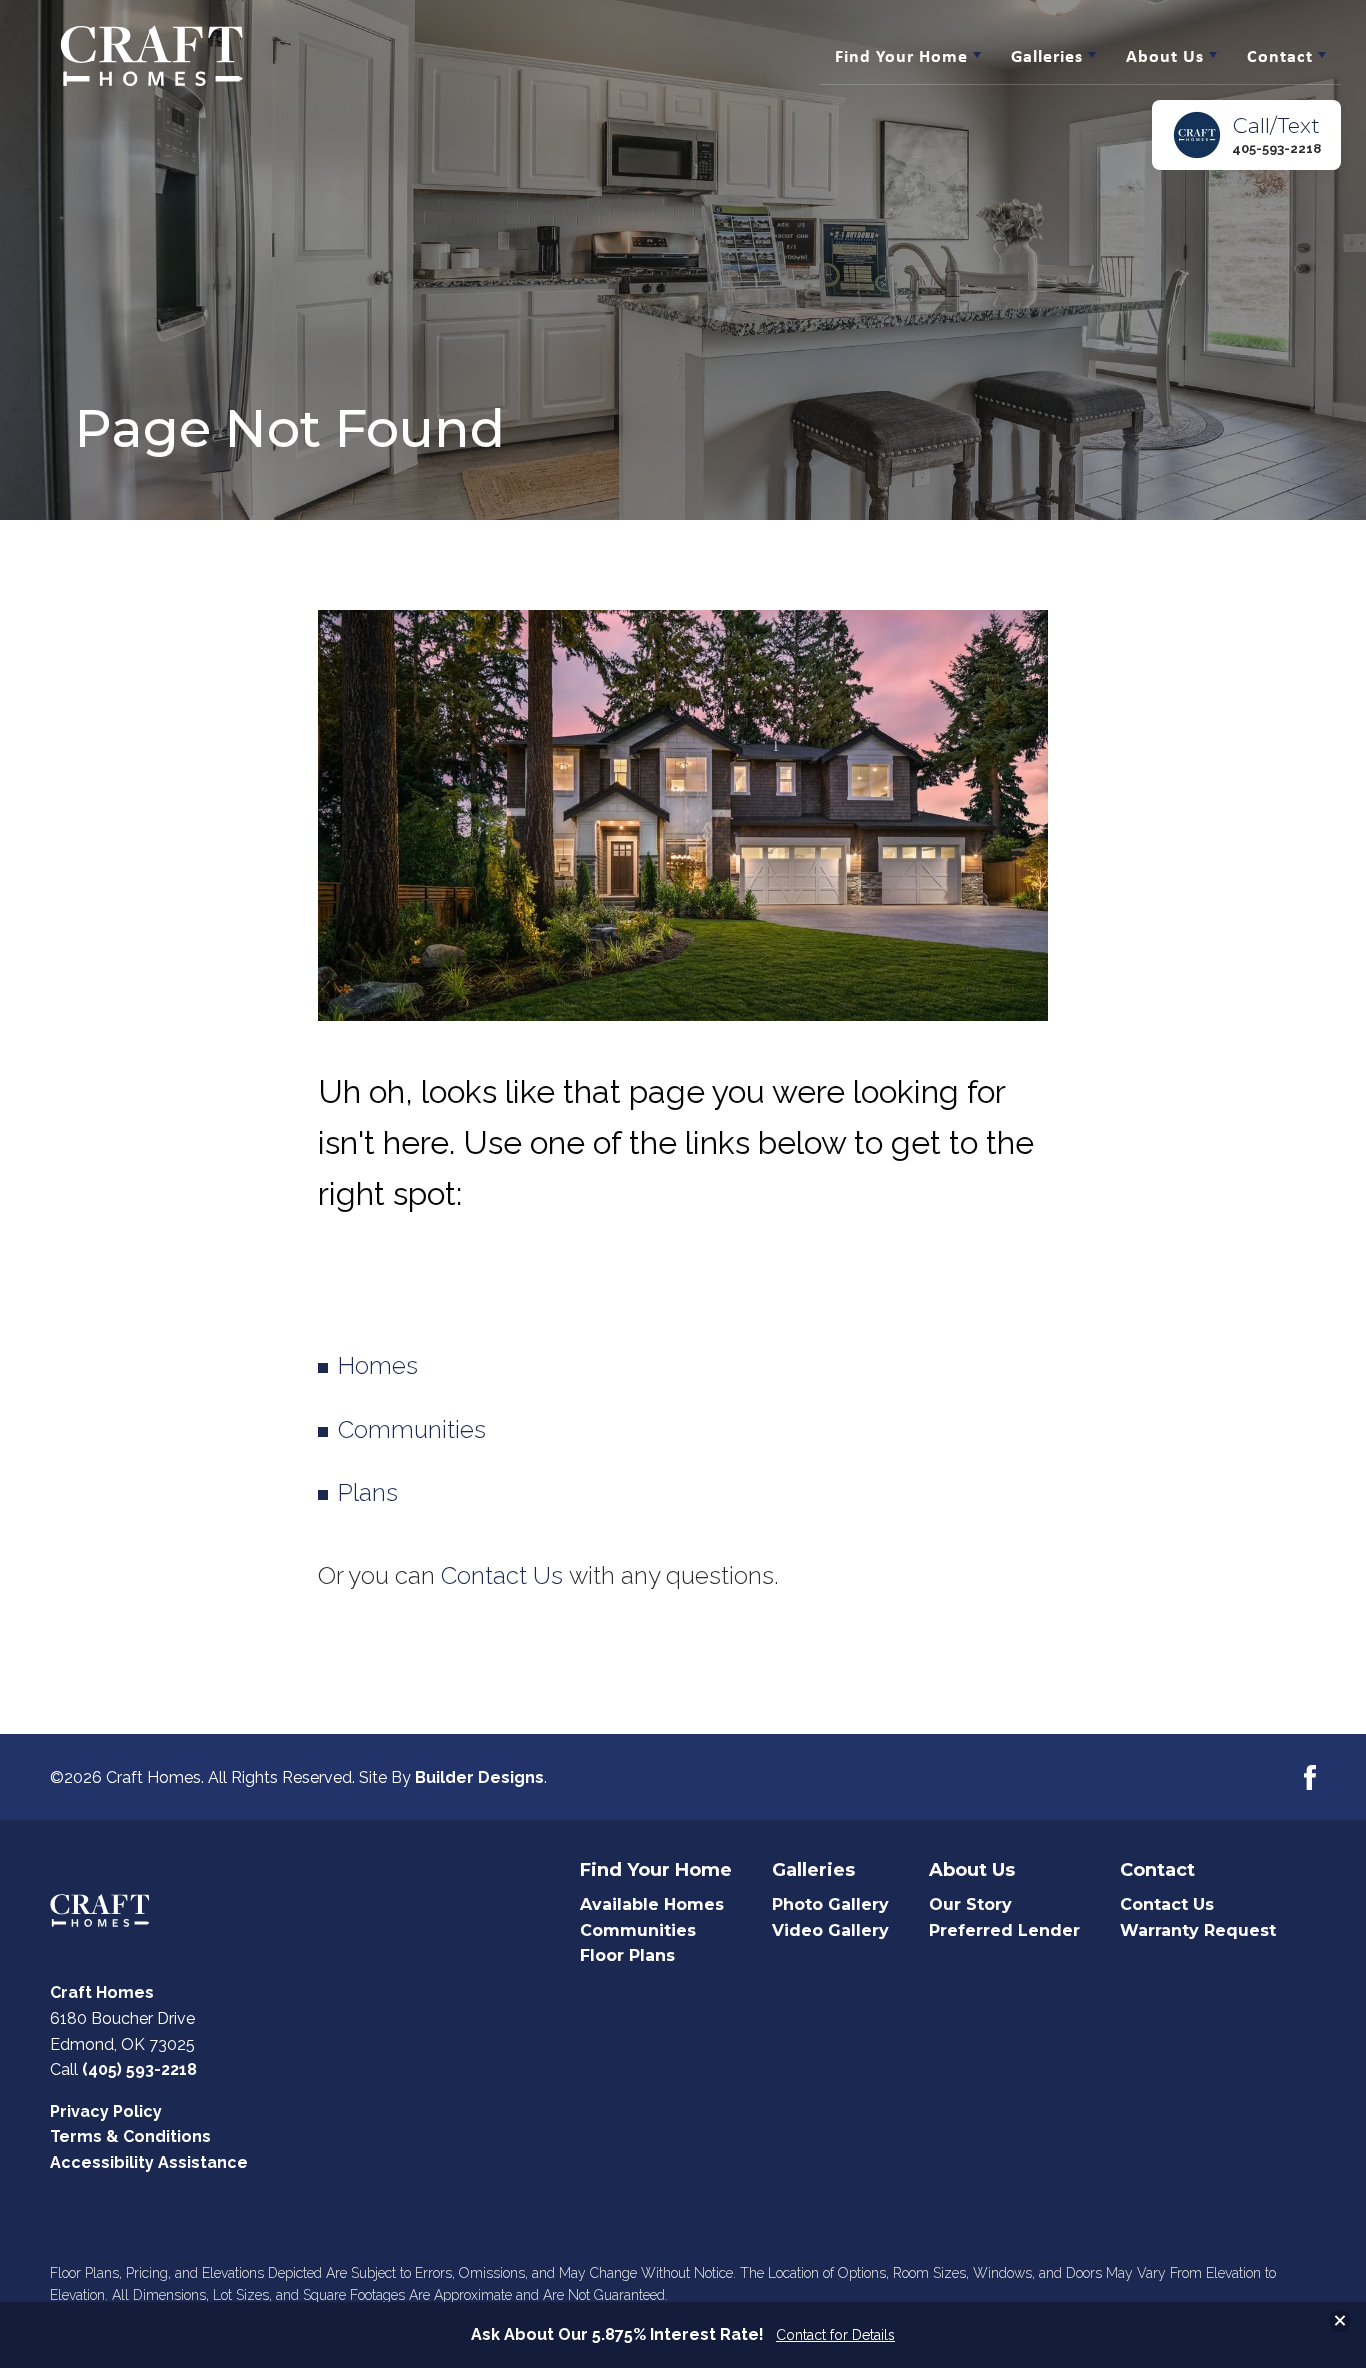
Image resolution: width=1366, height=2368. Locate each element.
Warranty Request (1198, 1930)
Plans (368, 1492)
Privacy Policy (106, 2111)
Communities (412, 1429)
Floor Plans (627, 1955)
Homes (378, 1365)
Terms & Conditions (130, 2136)
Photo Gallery (830, 1904)
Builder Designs (479, 1777)
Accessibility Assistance (149, 2162)
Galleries (813, 1870)
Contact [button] (1280, 55)
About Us (972, 1870)
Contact (1157, 1870)
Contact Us (502, 1575)
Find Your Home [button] (901, 55)
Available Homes (652, 1904)
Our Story (970, 1904)
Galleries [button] (1047, 55)
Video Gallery (830, 1930)
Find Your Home (656, 1870)
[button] (1246, 135)
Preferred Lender (1004, 1930)
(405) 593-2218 (139, 2069)
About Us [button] (1165, 55)
